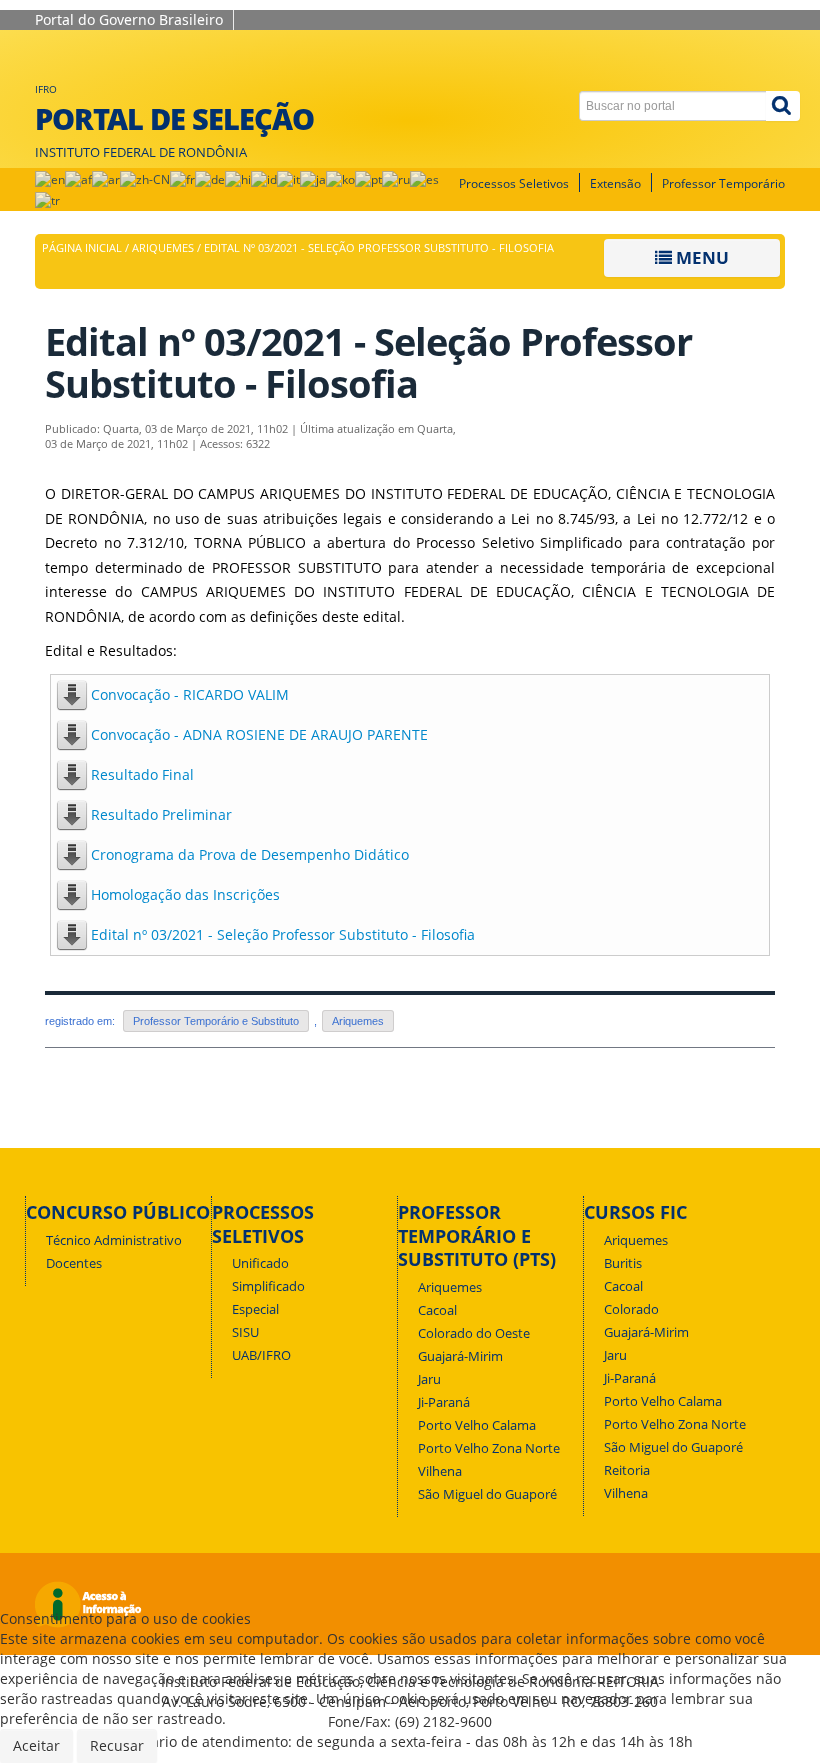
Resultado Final (142, 774)
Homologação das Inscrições (185, 894)
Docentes (74, 1263)
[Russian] (396, 178)
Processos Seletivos (514, 183)
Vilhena (440, 1471)
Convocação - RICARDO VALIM (190, 694)
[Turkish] (47, 199)
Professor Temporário (723, 183)
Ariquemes (163, 248)
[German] (210, 178)
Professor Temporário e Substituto (216, 1021)
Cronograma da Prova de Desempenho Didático (250, 854)
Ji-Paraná (444, 1402)
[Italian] (288, 178)
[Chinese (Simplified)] (145, 178)
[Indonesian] (264, 178)
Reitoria (627, 1470)
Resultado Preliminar (161, 814)
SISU (245, 1332)
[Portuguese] (368, 178)
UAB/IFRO (261, 1355)
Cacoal (437, 1310)
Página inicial (82, 248)
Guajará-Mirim (460, 1356)
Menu (700, 257)
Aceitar (36, 1745)
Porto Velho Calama (477, 1425)
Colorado (631, 1309)
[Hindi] (238, 178)
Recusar (117, 1745)
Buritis (623, 1263)
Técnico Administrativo (114, 1240)
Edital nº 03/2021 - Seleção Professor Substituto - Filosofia (283, 934)
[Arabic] (106, 178)
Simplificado (268, 1286)
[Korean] (340, 178)
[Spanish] (424, 178)
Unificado (260, 1263)
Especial (255, 1309)
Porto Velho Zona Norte (489, 1448)
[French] (182, 178)
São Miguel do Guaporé (487, 1494)
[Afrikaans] (78, 178)
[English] (50, 178)
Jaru (429, 1379)
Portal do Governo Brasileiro (129, 19)
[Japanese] (313, 178)
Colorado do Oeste (474, 1333)
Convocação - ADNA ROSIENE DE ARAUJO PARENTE (259, 734)
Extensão (615, 183)
